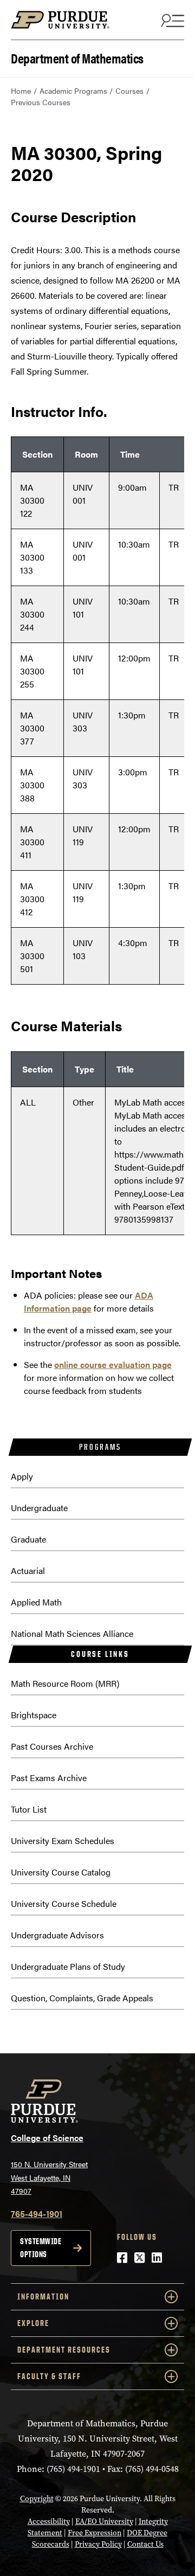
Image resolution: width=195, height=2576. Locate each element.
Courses (129, 91)
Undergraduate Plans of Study (68, 1966)
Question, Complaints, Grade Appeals (82, 1998)
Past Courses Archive (52, 1746)
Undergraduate (39, 1508)
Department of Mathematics (77, 57)
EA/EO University (104, 2522)
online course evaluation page (113, 1364)
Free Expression (95, 2533)
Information (43, 2296)
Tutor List (29, 1809)
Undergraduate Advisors (57, 1935)
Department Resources (64, 2350)
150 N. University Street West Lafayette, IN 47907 (49, 2177)
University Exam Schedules (63, 1841)
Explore (33, 2323)
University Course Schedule (64, 1903)
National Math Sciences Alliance (72, 1633)
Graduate (28, 1539)
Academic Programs (73, 91)
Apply (22, 1476)
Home (21, 91)
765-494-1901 (37, 2214)
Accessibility (49, 2522)
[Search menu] (171, 20)
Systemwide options (41, 2248)
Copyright (37, 2499)
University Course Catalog (61, 1872)
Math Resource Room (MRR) (65, 1683)
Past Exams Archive (49, 1778)
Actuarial (28, 1570)
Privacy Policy (98, 2544)
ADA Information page (89, 1302)
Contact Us (145, 2544)
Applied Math (36, 1602)
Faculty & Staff (49, 2376)
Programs (100, 1447)
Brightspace (34, 1715)
